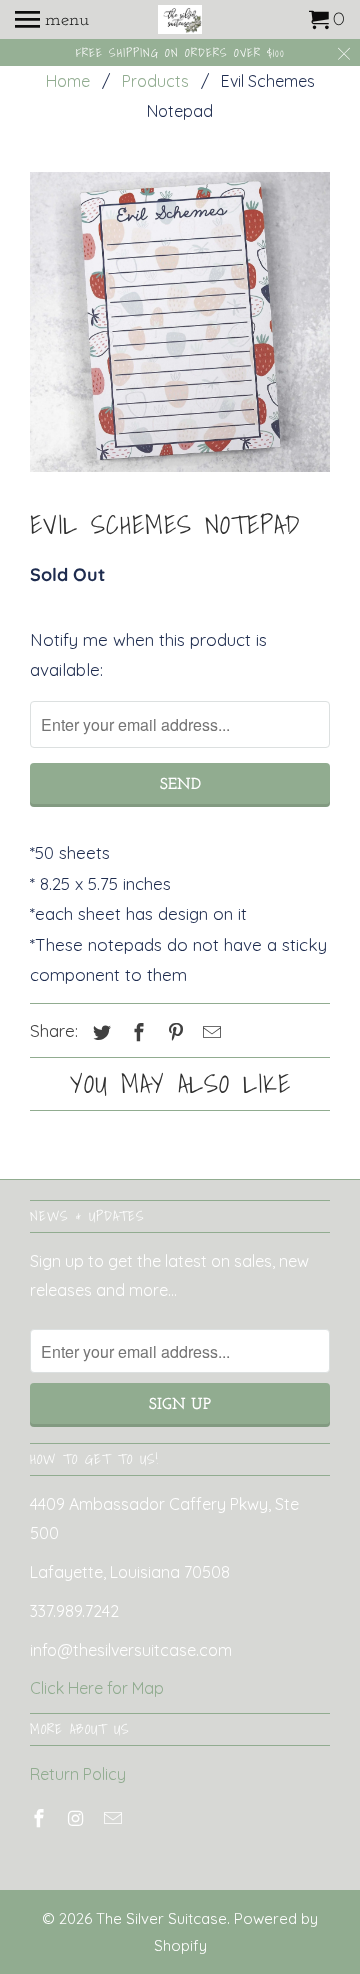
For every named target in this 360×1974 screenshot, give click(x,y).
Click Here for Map (97, 1688)
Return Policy (78, 1774)
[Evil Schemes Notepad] (180, 322)
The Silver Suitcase (161, 1918)
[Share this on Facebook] (136, 1032)
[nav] (52, 20)
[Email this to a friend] (209, 1032)
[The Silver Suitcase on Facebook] (41, 1818)
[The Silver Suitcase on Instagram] (78, 1818)
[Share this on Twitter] (99, 1032)
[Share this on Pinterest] (173, 1032)
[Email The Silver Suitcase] (115, 1818)
